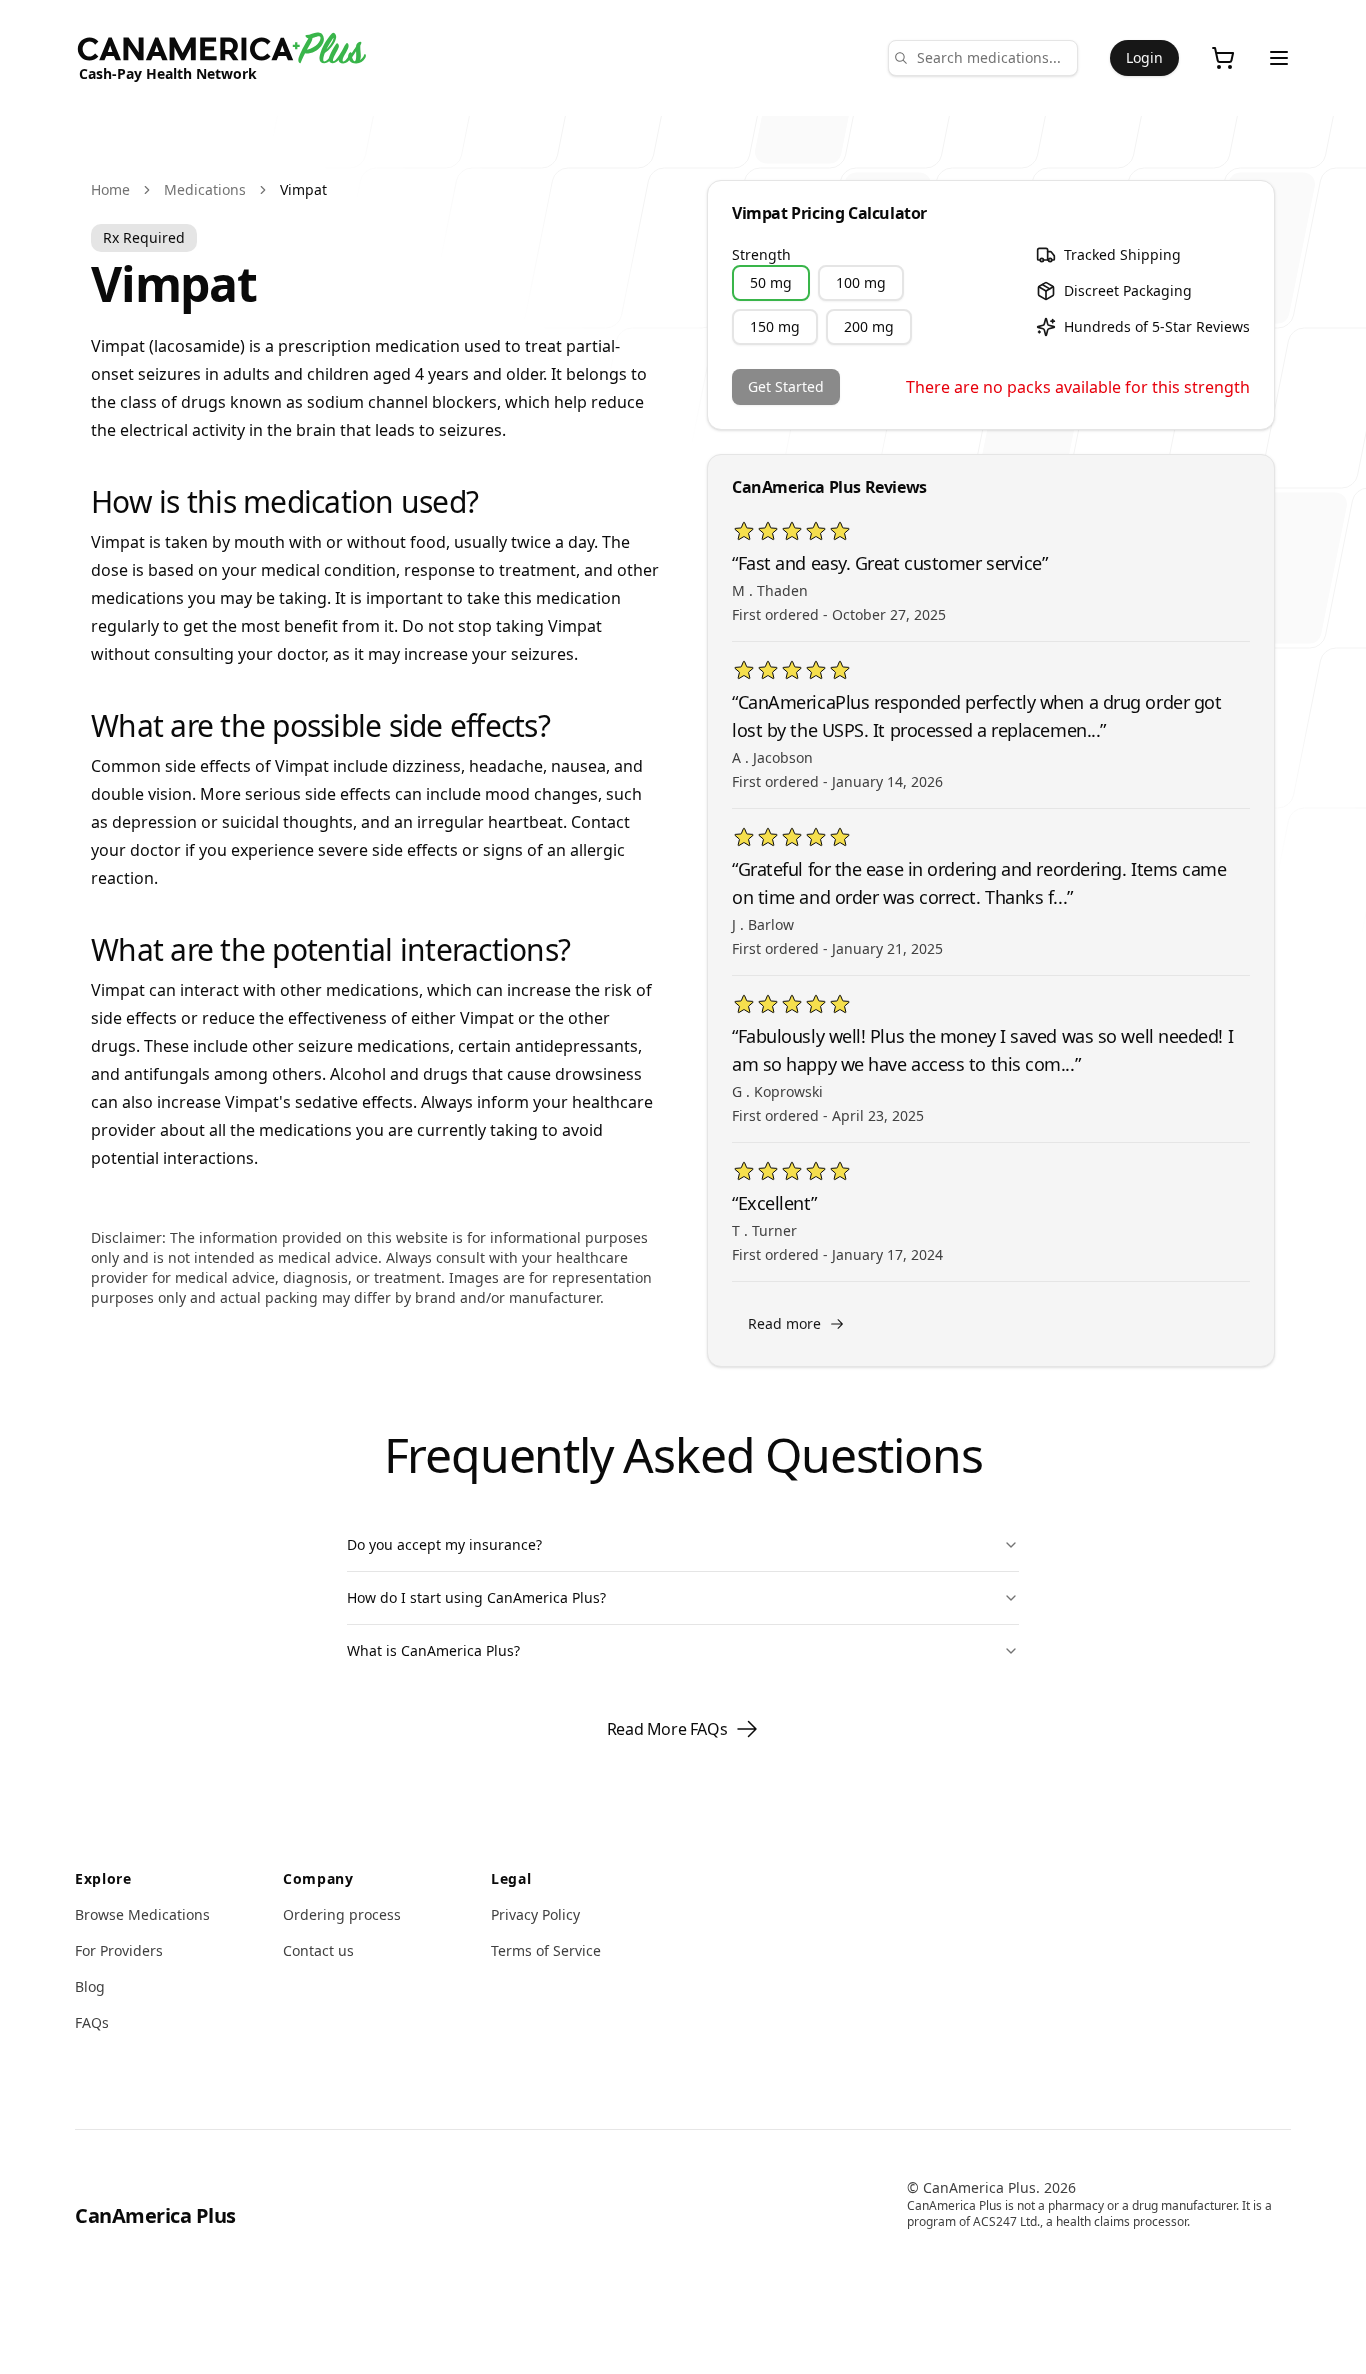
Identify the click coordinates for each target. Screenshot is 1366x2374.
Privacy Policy (535, 1914)
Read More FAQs (667, 1729)
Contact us (318, 1950)
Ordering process (342, 1914)
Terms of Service (546, 1950)
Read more (784, 1323)
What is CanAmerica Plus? (433, 1650)
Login (1144, 57)
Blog (90, 1986)
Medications (205, 189)
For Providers (119, 1950)
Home (110, 189)
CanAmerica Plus (155, 2215)
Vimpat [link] (303, 189)
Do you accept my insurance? (444, 1544)
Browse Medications (142, 1914)
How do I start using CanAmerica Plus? (476, 1597)
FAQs (92, 2022)
